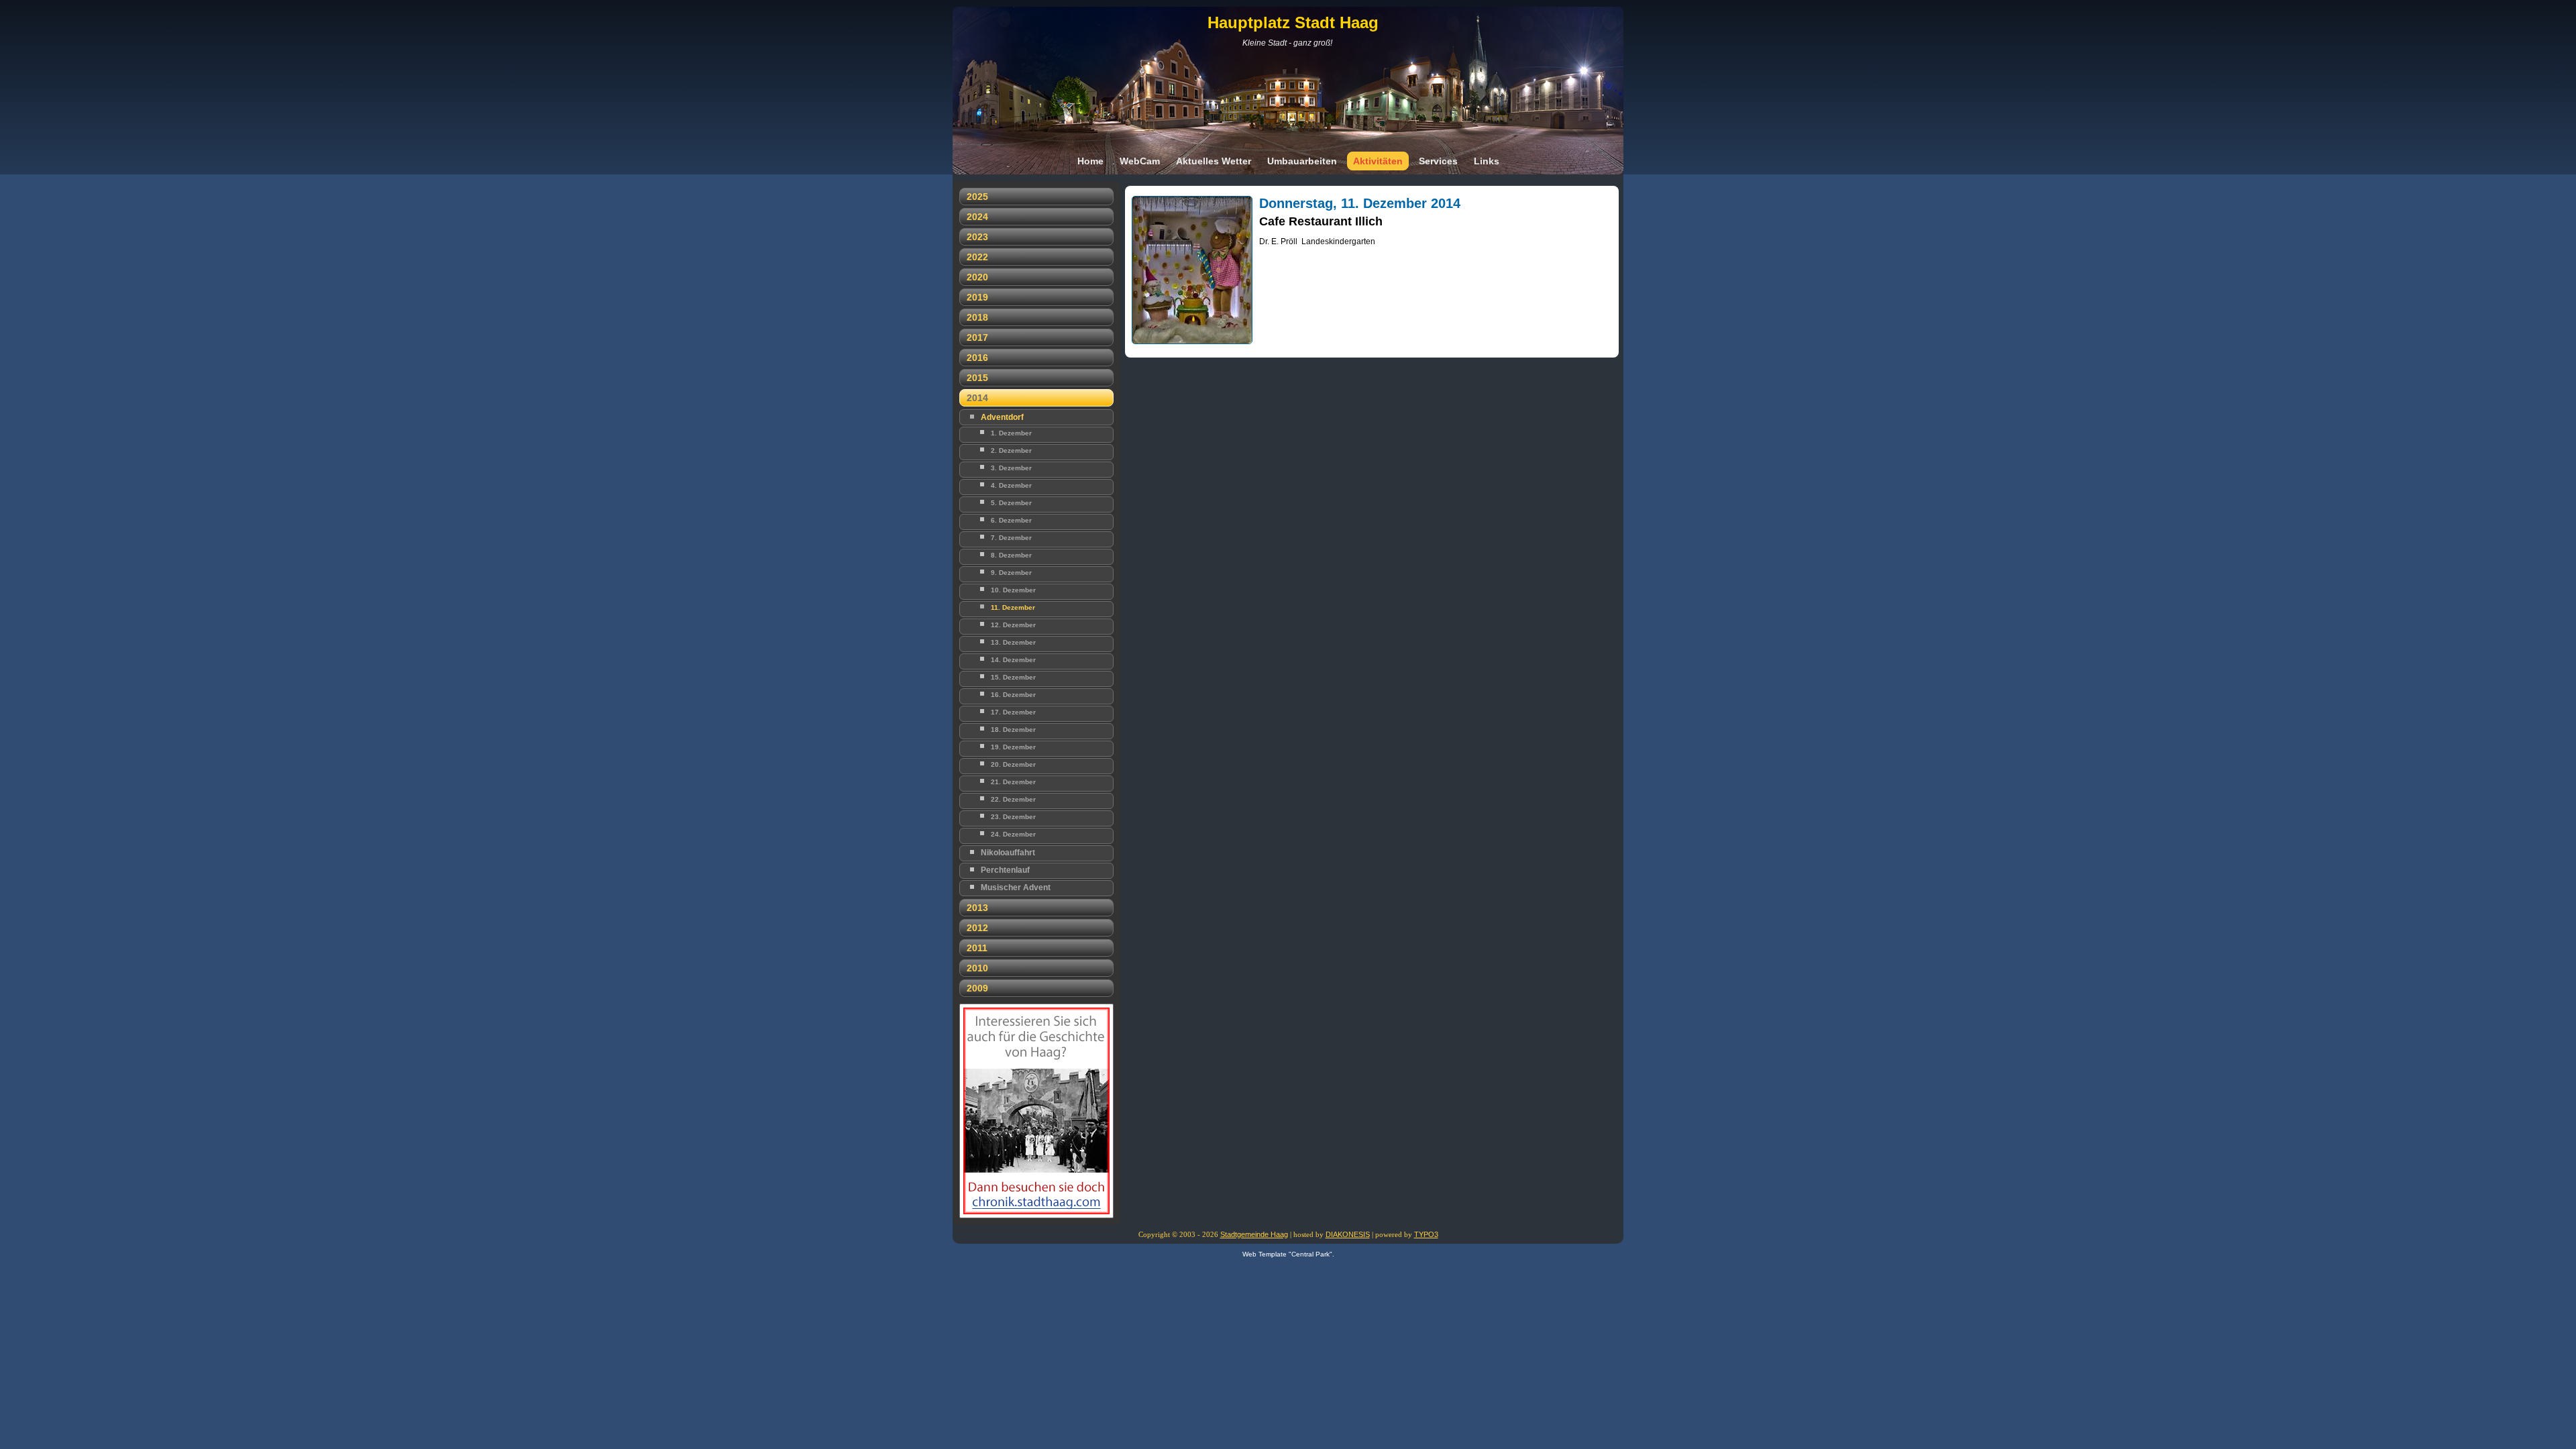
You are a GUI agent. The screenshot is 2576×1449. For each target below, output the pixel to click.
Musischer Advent (1016, 888)
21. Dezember (1013, 782)
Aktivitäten (1378, 161)
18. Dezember (1013, 730)
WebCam (1140, 161)
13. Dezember (1013, 642)
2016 (977, 358)
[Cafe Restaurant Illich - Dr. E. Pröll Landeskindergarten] (1192, 348)
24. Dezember (1013, 834)
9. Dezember (1011, 573)
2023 (977, 237)
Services (1438, 161)
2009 (977, 988)
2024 (977, 217)
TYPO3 (1426, 1234)
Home (1090, 161)
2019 (977, 297)
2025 (977, 197)
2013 (977, 908)
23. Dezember (1013, 817)
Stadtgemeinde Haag (1254, 1234)
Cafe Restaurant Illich (1321, 221)
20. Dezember (1013, 764)
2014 (977, 398)
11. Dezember (1013, 607)
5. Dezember (1011, 503)
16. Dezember (1013, 695)
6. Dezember (1011, 520)
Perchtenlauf (1005, 870)
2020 (977, 277)
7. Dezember (1011, 538)
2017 (977, 337)
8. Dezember (1011, 555)
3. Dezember (1011, 468)
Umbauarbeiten (1302, 161)
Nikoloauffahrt (1008, 853)
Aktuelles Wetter (1214, 161)
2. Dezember (1011, 450)
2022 (977, 257)
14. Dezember (1013, 660)
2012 (977, 928)
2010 (977, 968)
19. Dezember (1013, 747)
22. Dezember (1013, 799)
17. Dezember (1013, 712)
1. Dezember (1011, 433)
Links (1487, 161)
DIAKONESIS (1348, 1234)
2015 (977, 378)
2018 (977, 317)
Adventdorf (1002, 417)
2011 (977, 948)
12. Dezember (1013, 625)
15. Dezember (1013, 677)
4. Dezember (1011, 485)
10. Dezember (1013, 590)
